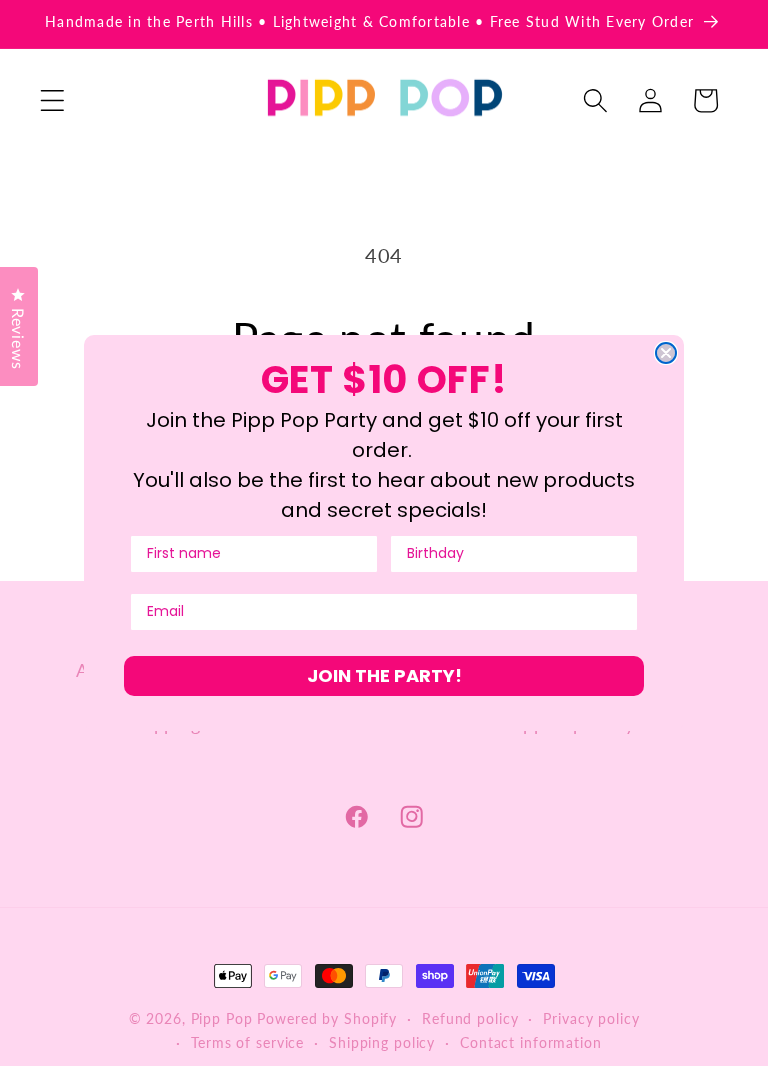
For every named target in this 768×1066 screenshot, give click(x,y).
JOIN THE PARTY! (384, 675)
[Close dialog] (666, 353)
